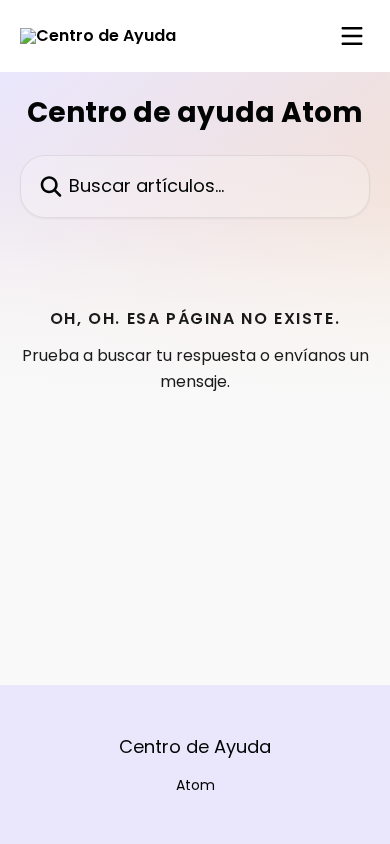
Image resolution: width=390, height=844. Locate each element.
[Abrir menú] (352, 36)
